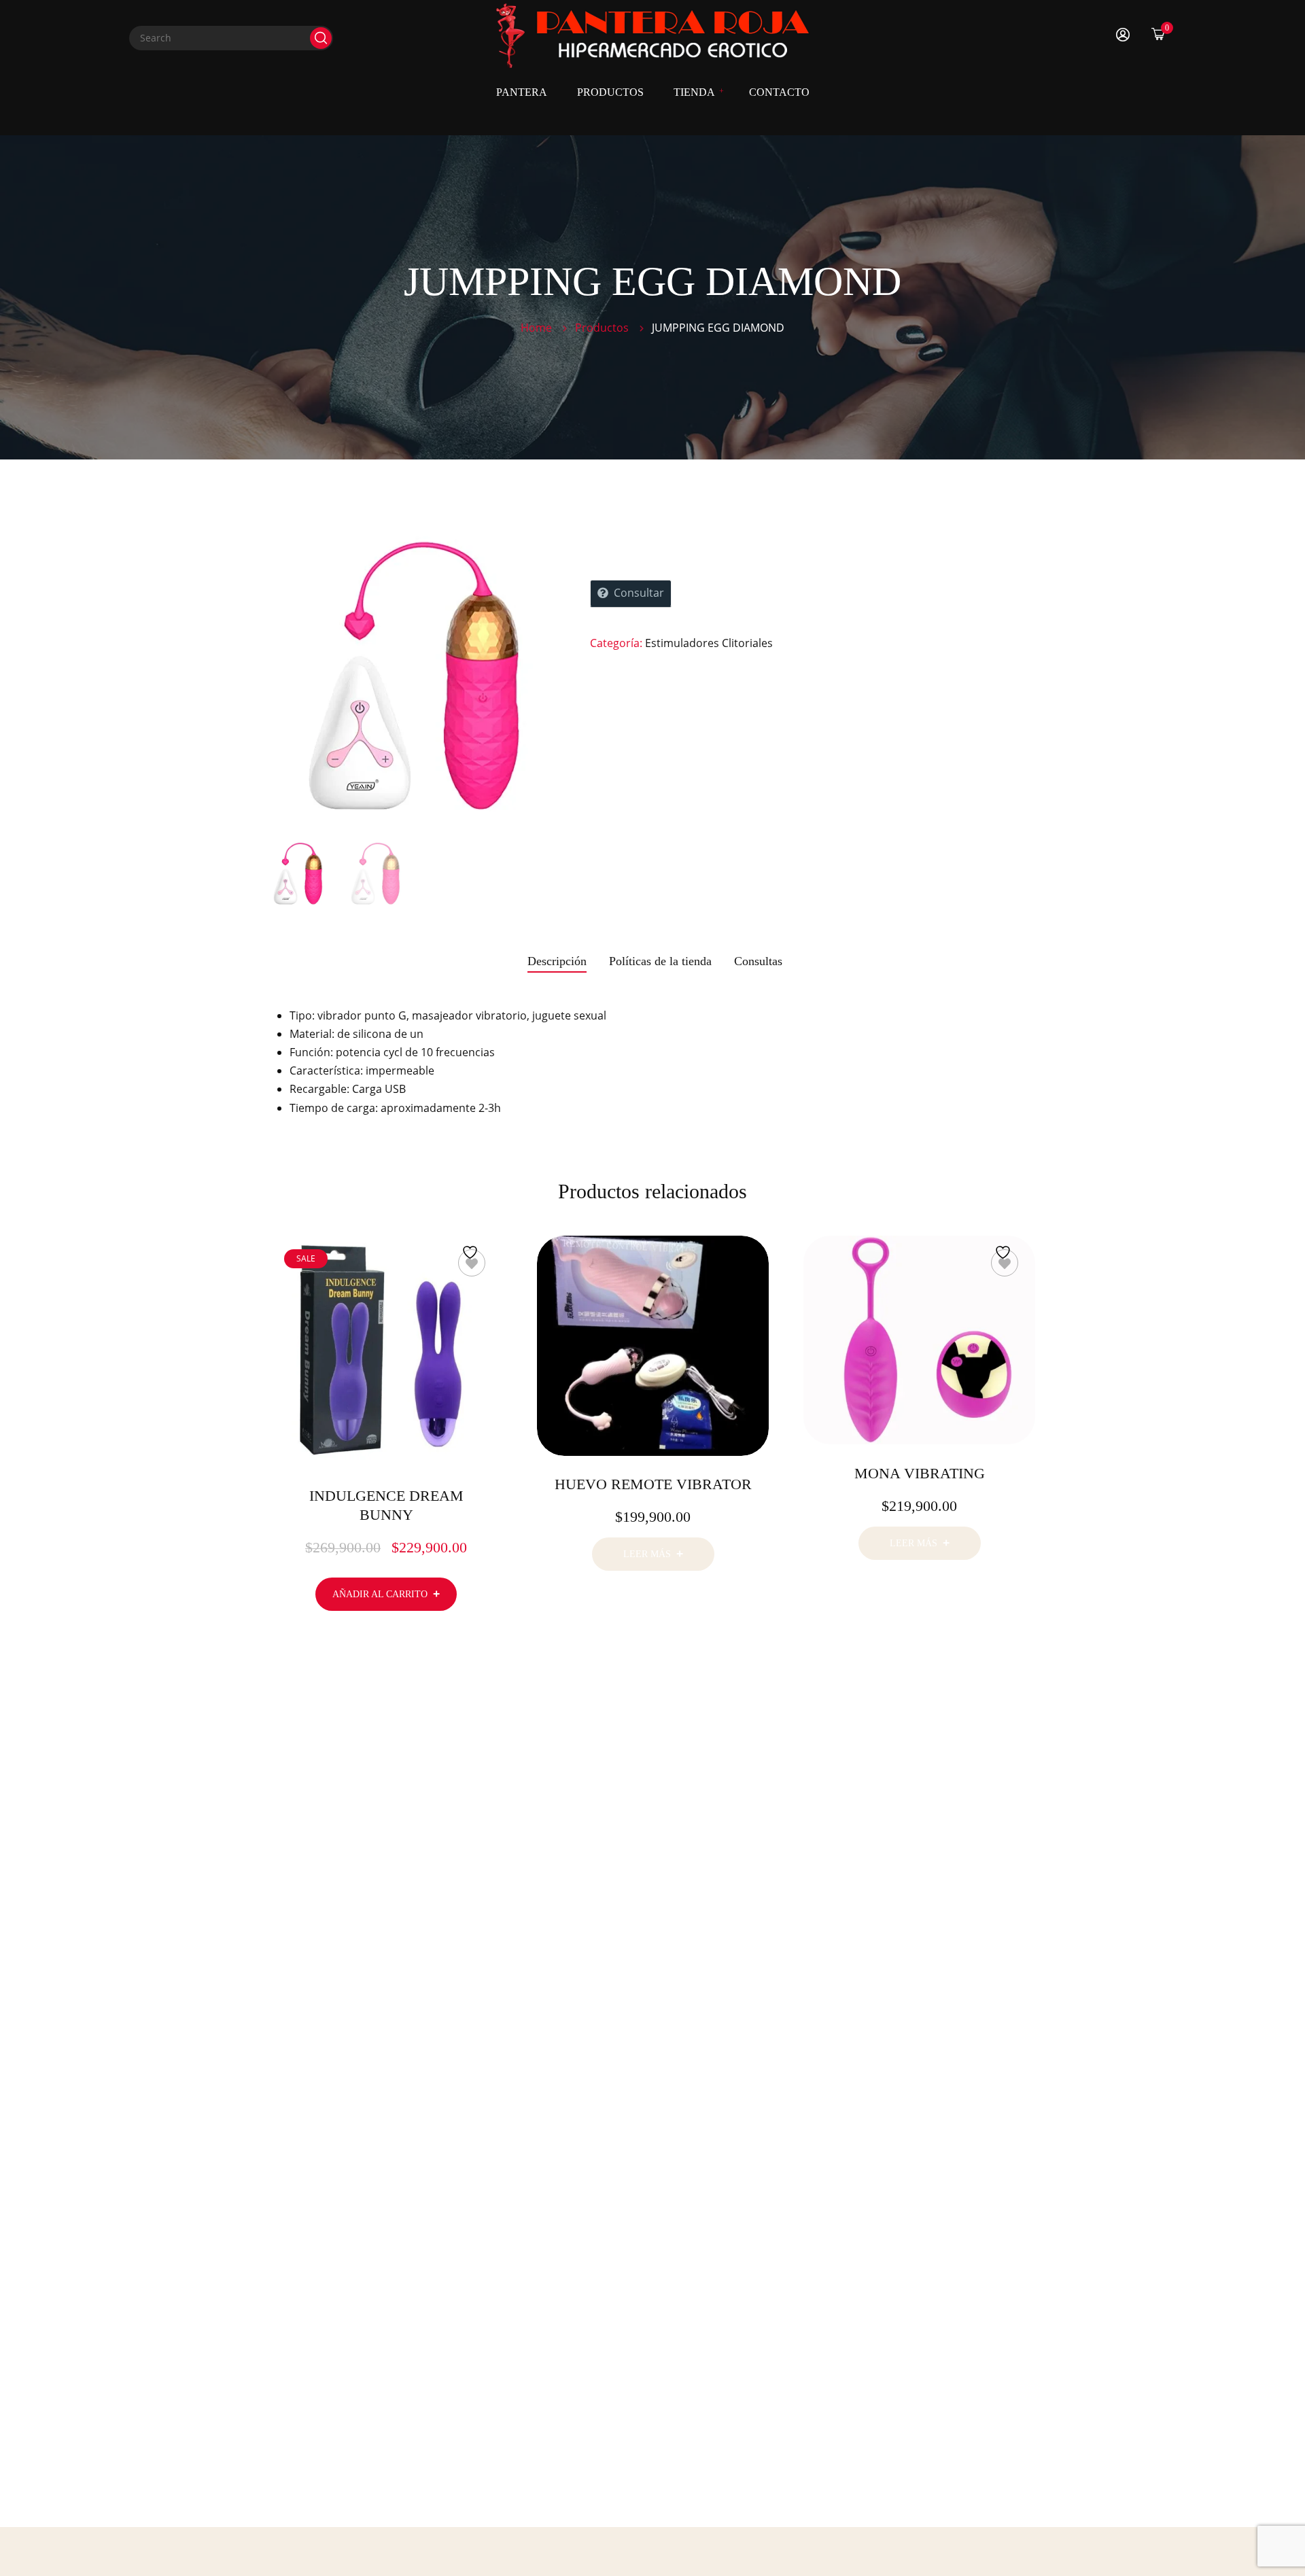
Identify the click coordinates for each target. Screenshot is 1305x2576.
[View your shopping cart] (1158, 34)
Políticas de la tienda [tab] (660, 961)
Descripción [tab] (557, 961)
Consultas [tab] (758, 961)
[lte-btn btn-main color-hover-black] (386, 1594)
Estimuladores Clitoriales (709, 643)
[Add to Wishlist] (472, 1263)
